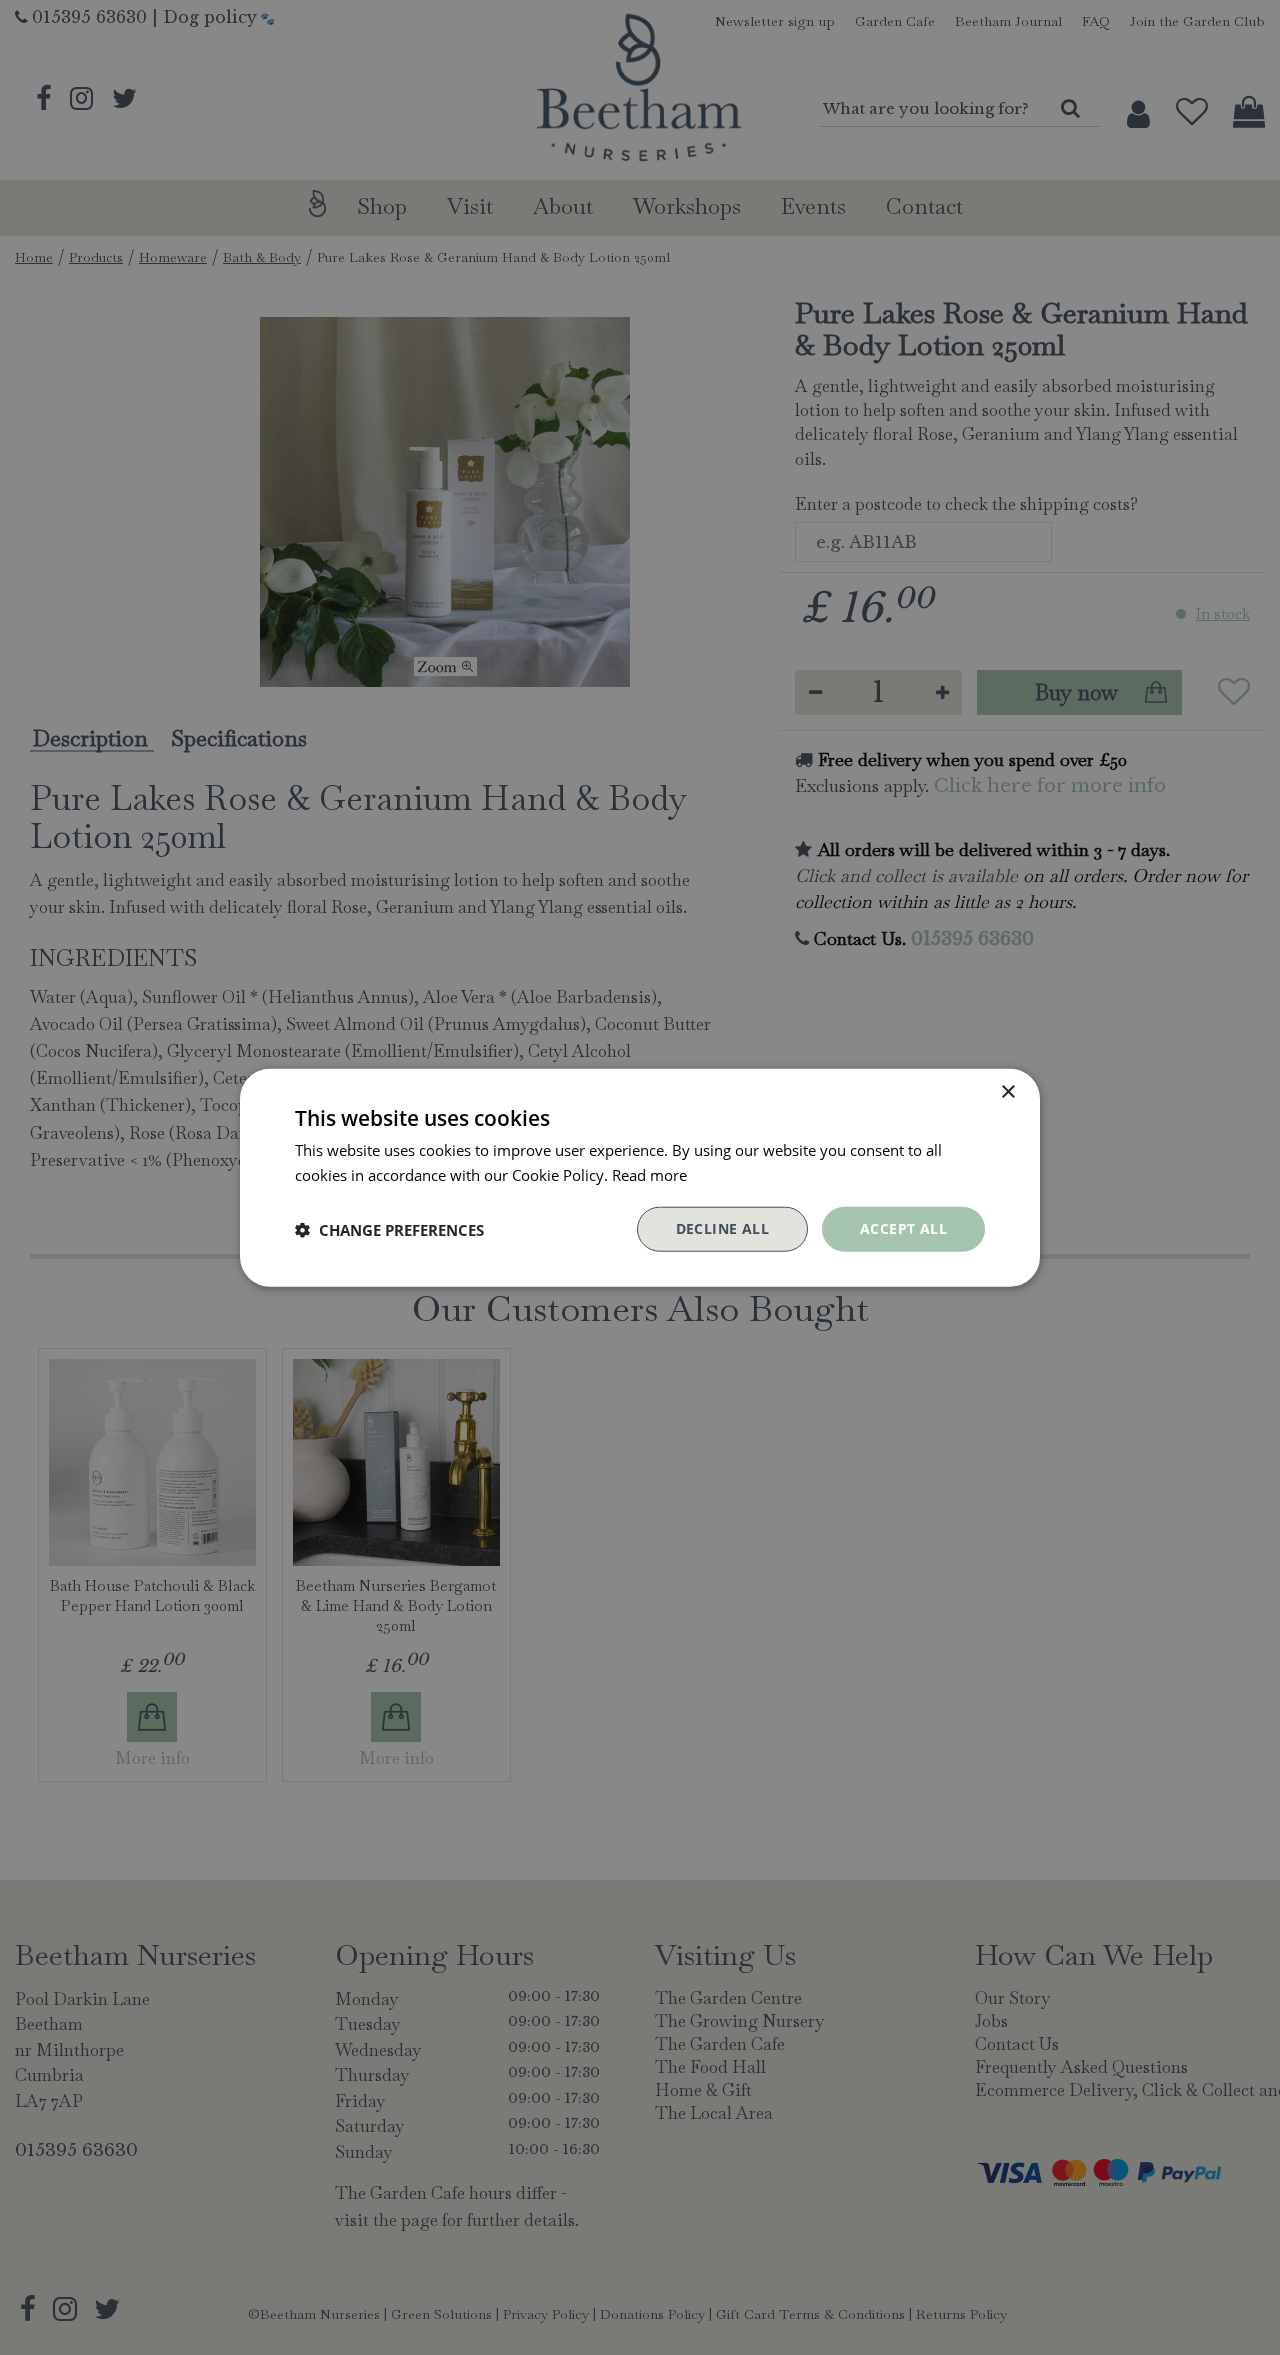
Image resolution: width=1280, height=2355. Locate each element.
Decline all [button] (722, 1228)
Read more (649, 1174)
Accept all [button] (903, 1228)
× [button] (1007, 1091)
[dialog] (640, 1177)
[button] (389, 1229)
